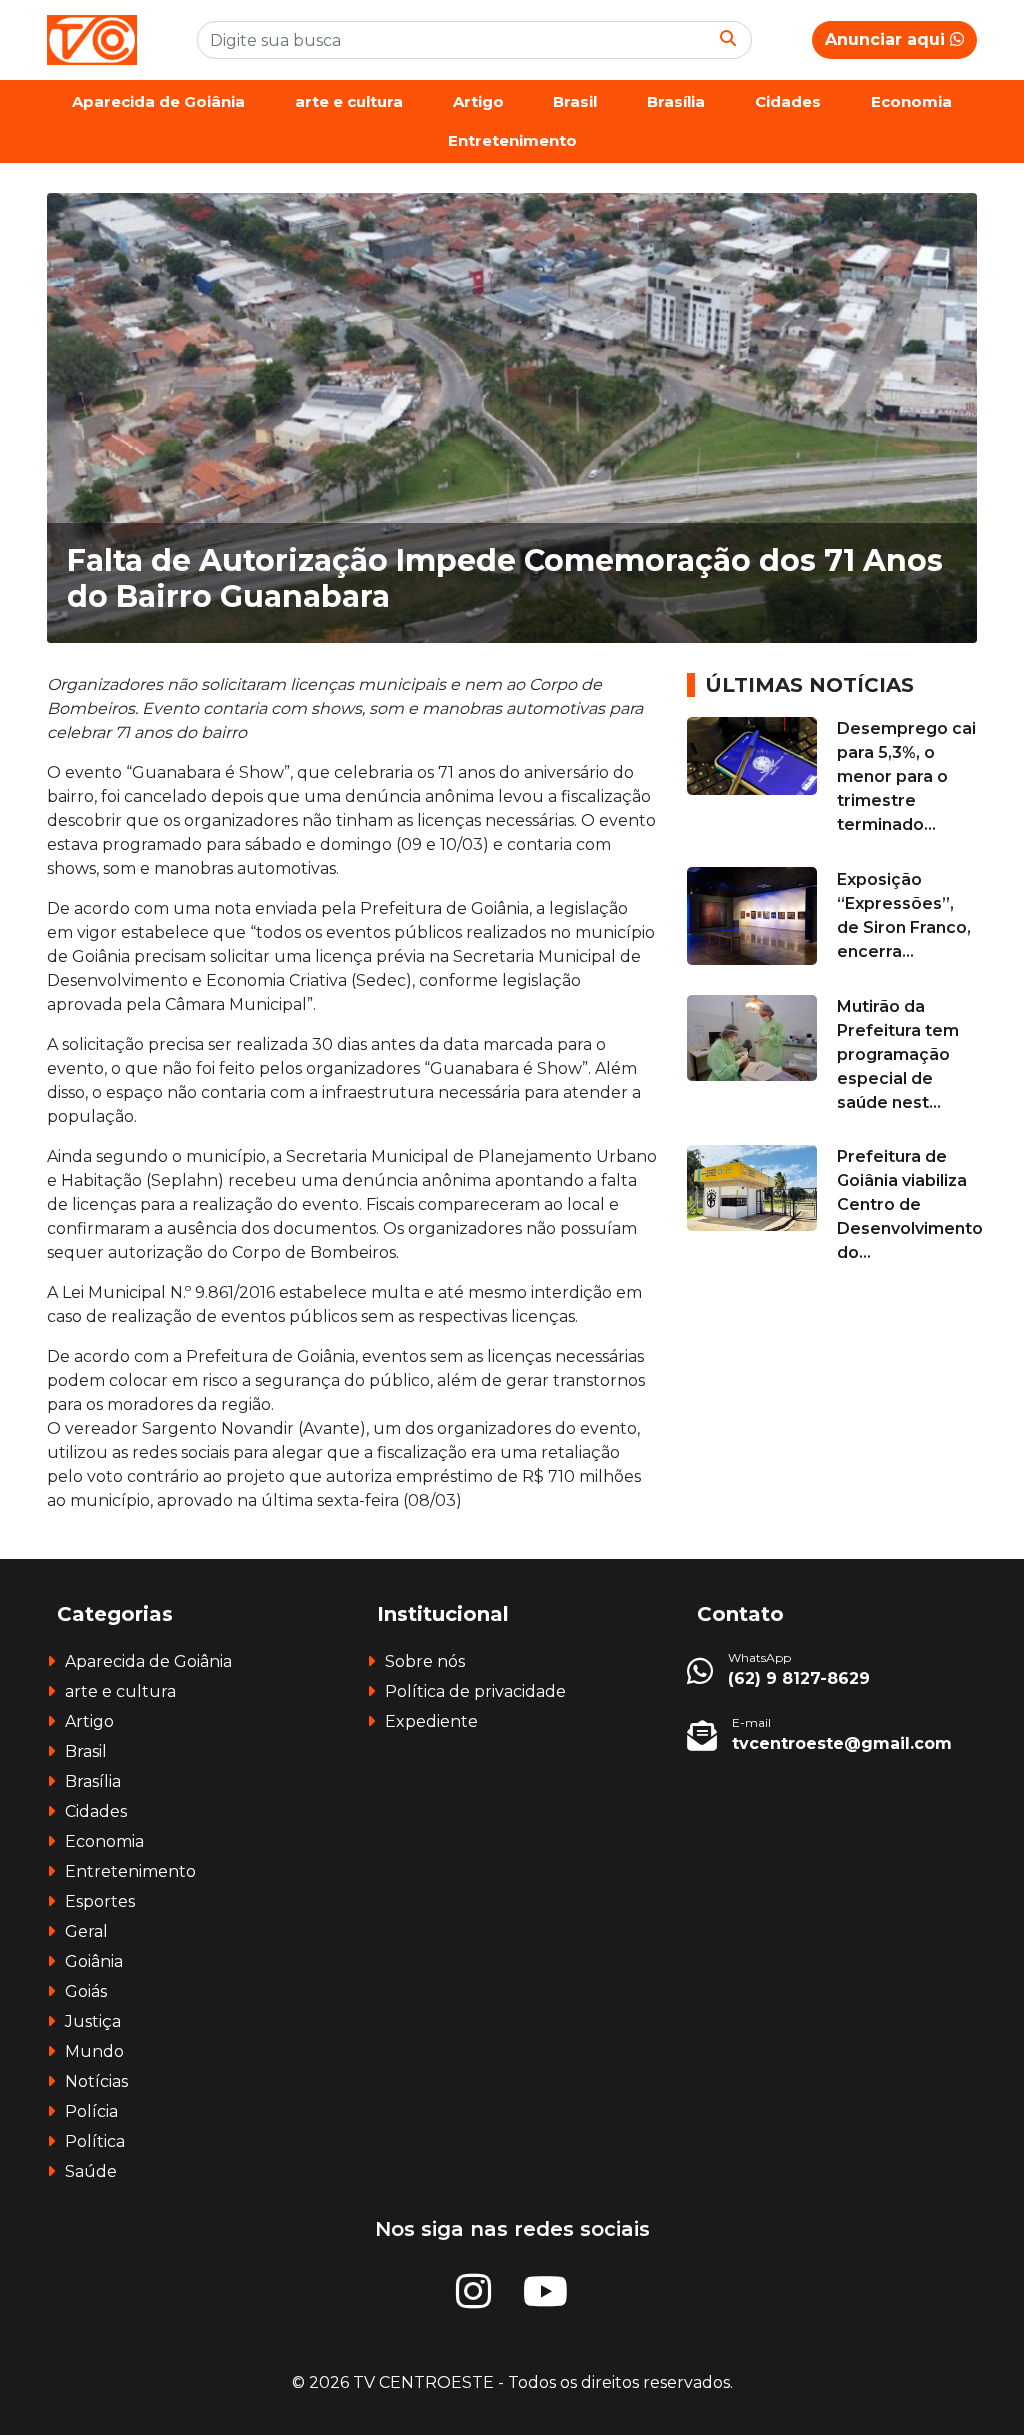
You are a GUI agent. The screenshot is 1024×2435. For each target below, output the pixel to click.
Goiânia (94, 1961)
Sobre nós (425, 1661)
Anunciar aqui (887, 39)
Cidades (788, 101)
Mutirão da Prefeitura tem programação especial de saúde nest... (898, 1054)
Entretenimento (512, 140)
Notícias (96, 2081)
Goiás (86, 1991)
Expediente (431, 1721)
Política (95, 2141)
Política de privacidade (475, 1691)
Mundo (94, 2051)
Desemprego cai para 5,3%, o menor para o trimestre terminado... (906, 776)
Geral (86, 1931)
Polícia (91, 2111)
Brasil (575, 101)
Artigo (478, 101)
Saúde (91, 2171)
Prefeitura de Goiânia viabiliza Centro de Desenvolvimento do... (910, 1204)
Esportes (100, 1901)
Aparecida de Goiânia (158, 101)
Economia (911, 101)
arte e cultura (349, 101)
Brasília (676, 101)
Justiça (93, 2021)
